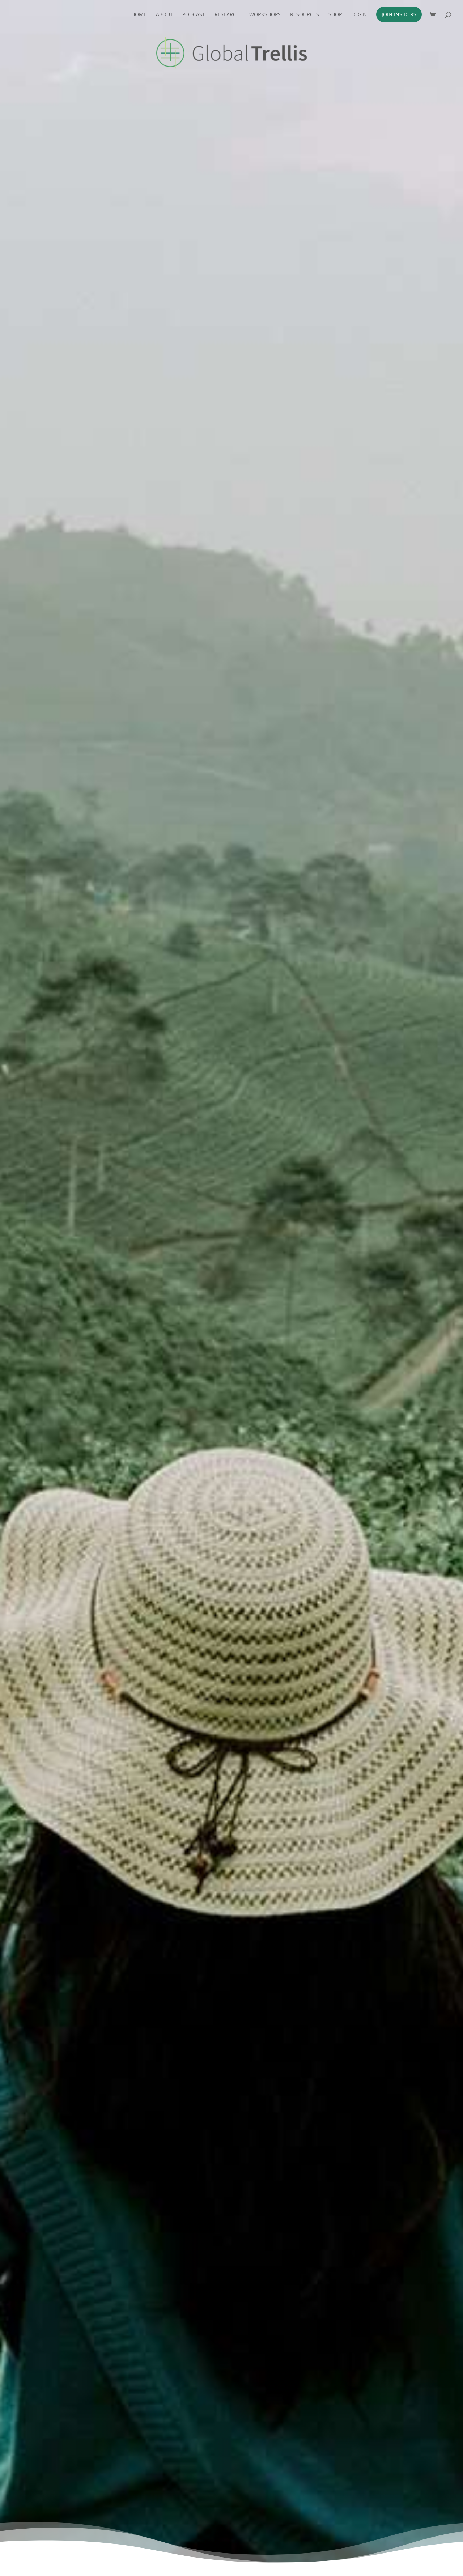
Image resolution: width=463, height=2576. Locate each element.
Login (359, 15)
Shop (335, 15)
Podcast (194, 15)
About (164, 15)
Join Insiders (399, 14)
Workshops (265, 15)
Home (139, 15)
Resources (305, 15)
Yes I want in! (338, 217)
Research (227, 15)
